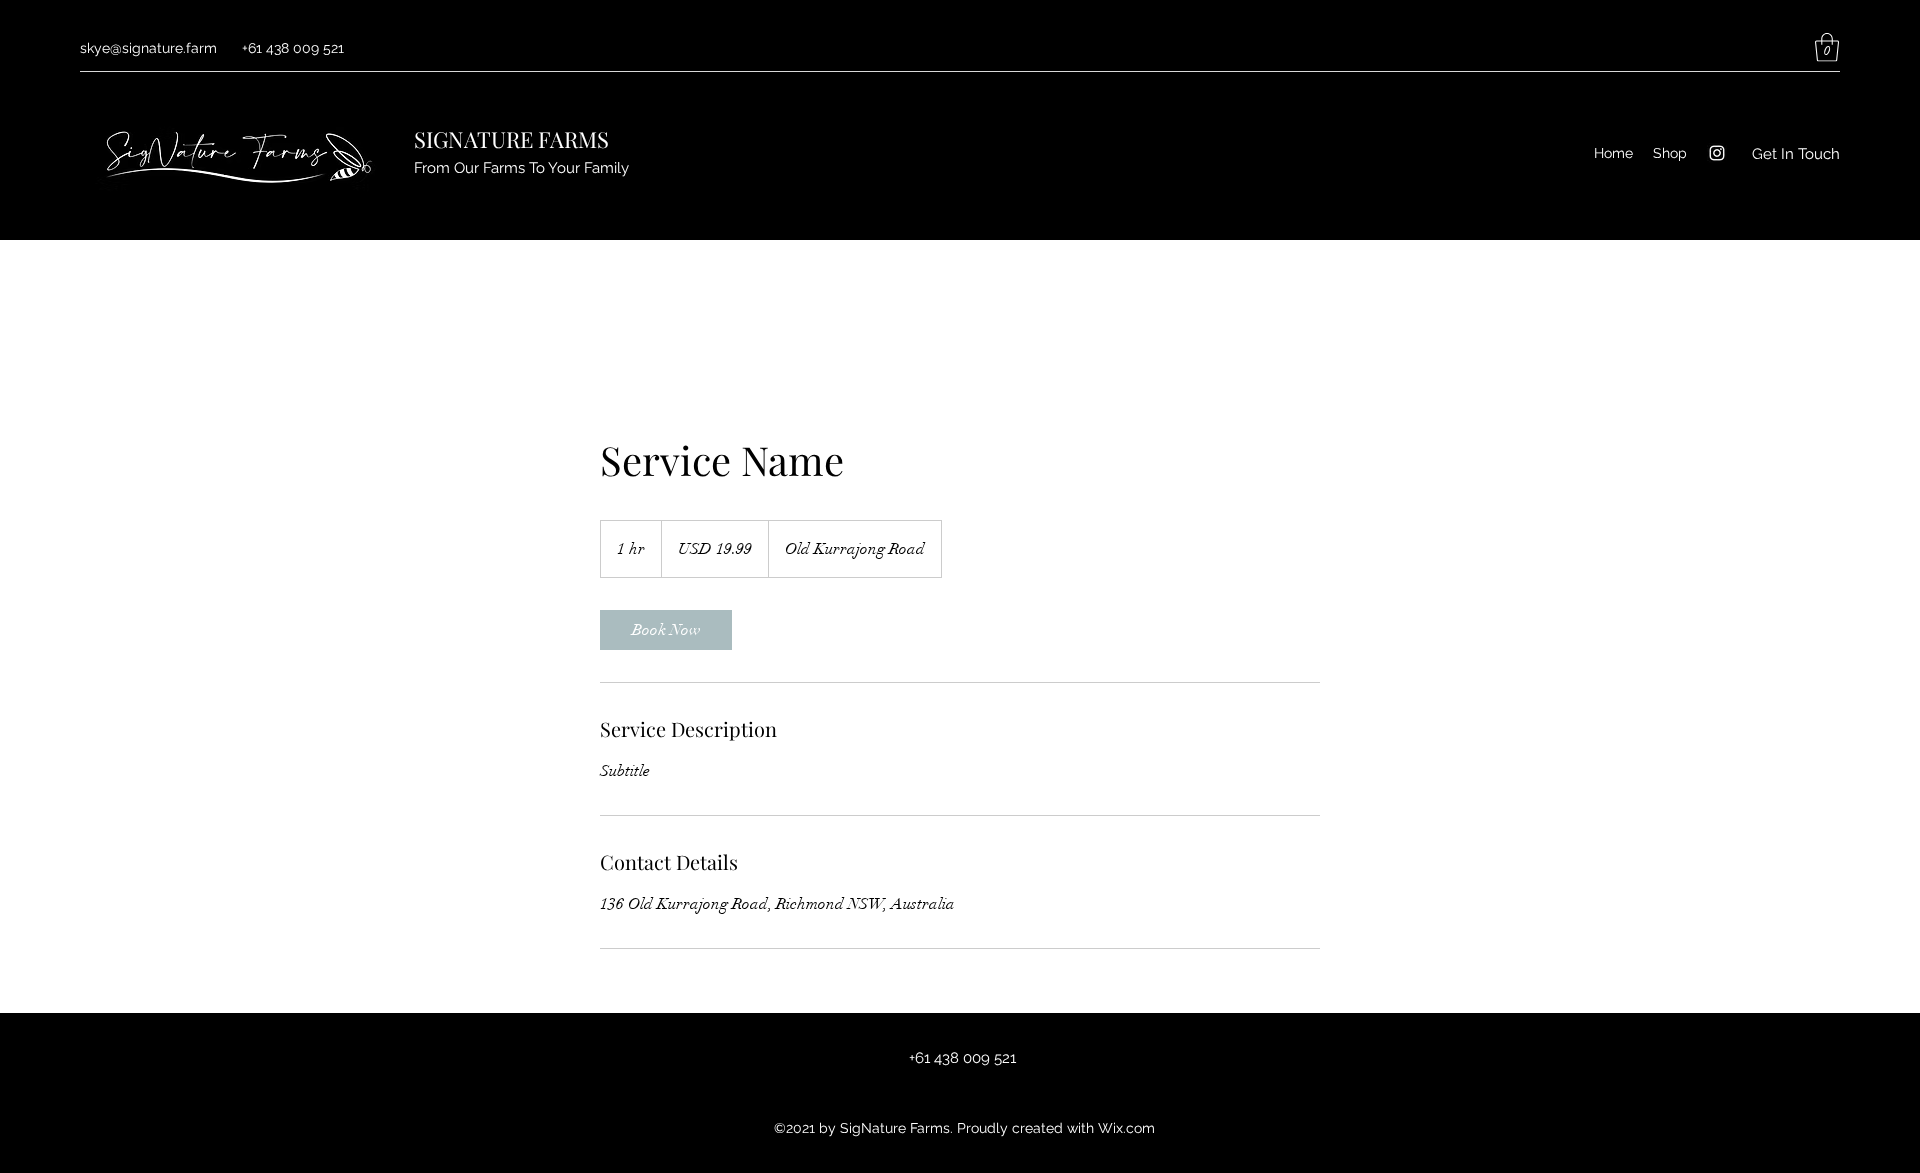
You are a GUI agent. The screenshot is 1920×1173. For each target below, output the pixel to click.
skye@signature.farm (148, 48)
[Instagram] (1717, 153)
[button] (1827, 47)
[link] (666, 630)
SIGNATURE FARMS (511, 139)
